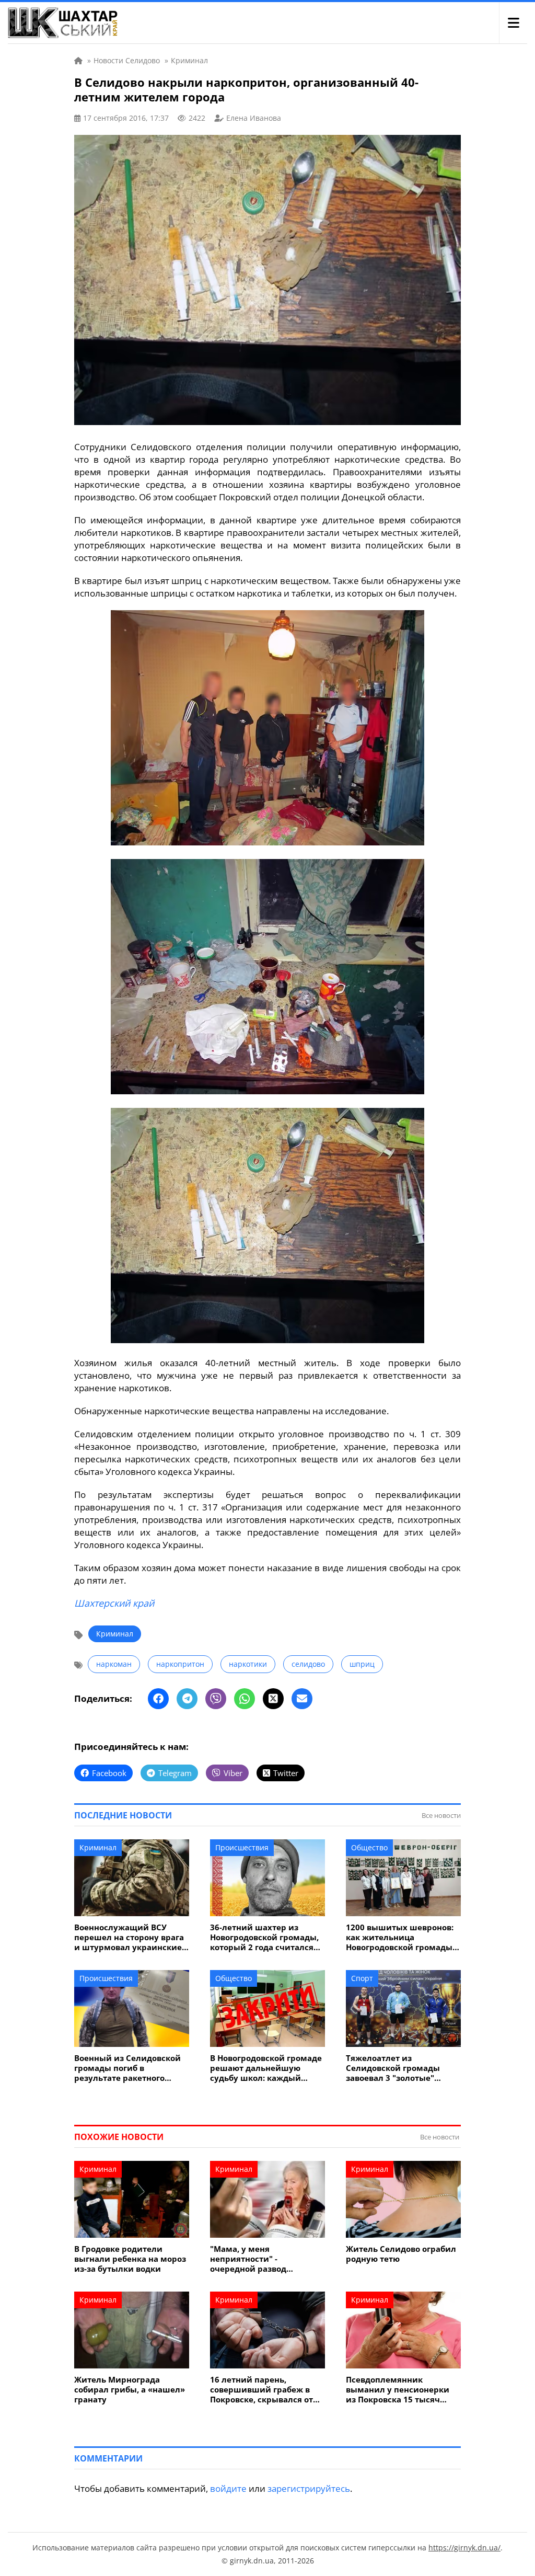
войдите (228, 2488)
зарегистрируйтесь (309, 2488)
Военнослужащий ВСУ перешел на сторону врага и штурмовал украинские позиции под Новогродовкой (129, 1937)
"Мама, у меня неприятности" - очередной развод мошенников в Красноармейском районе (265, 2259)
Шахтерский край (114, 1603)
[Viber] (216, 1699)
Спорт (362, 1978)
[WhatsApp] (245, 1699)
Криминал (115, 1634)
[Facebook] (158, 1699)
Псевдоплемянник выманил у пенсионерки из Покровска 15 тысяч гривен (398, 2390)
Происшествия (242, 1847)
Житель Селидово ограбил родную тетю (401, 2254)
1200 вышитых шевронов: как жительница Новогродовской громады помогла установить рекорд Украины (400, 1937)
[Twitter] (273, 1699)
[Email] (302, 1699)
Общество (369, 1847)
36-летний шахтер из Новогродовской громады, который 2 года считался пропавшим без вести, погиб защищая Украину (264, 1937)
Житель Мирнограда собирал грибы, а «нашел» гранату (130, 2390)
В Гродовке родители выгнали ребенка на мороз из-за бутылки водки (130, 2259)
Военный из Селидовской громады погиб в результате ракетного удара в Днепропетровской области (130, 2068)
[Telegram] (187, 1699)
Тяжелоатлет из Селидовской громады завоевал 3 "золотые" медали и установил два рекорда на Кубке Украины (402, 2068)
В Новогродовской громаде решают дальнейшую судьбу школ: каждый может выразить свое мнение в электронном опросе (266, 2068)
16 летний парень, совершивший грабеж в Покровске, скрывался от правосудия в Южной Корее (261, 2390)
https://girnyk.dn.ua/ (464, 2548)
